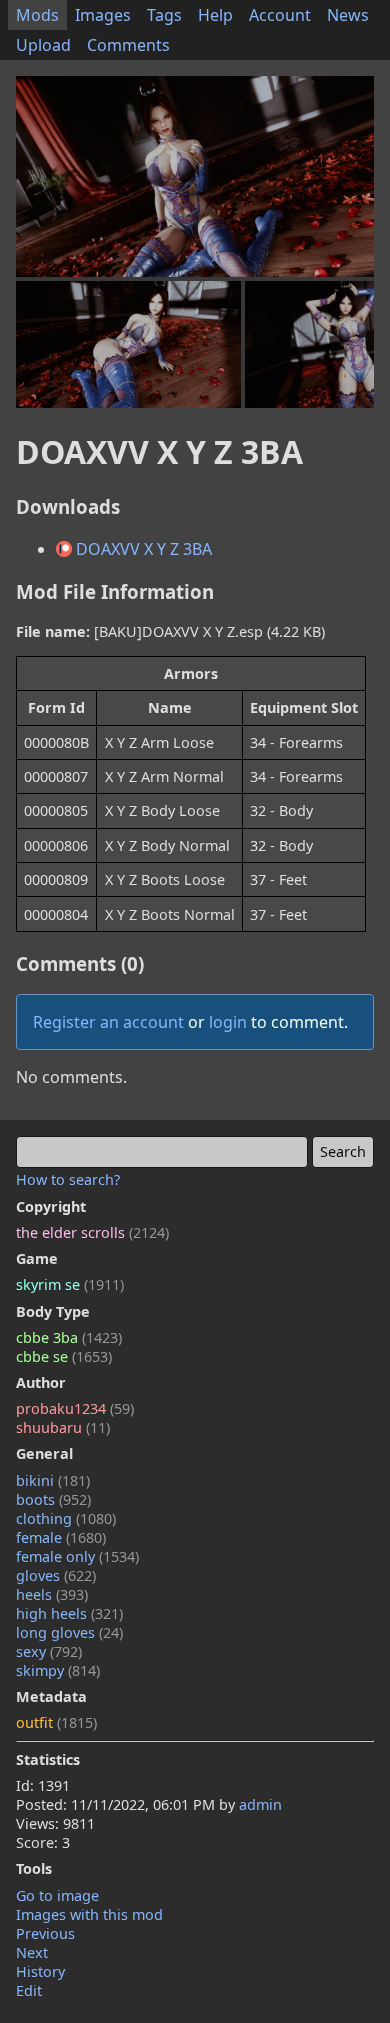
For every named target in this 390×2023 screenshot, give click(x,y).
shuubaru (63, 1427)
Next (32, 1952)
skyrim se (70, 1284)
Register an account (108, 1022)
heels (52, 1594)
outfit (56, 1722)
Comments (128, 45)
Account (280, 15)
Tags (164, 15)
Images (103, 15)
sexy (49, 1651)
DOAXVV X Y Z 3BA (142, 549)
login (228, 1022)
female (61, 1537)
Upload (43, 45)
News (348, 15)
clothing (66, 1518)
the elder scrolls (92, 1232)
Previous (45, 1933)
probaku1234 (75, 1408)
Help (215, 15)
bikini (53, 1480)
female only (77, 1556)
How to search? (68, 1179)
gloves (56, 1575)
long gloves (69, 1632)
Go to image (57, 1895)
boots (53, 1499)
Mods (37, 15)
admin (260, 1804)
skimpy (58, 1670)
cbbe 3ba (69, 1337)
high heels (69, 1613)
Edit (29, 1990)
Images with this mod (89, 1914)
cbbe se (64, 1356)
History (40, 1971)
